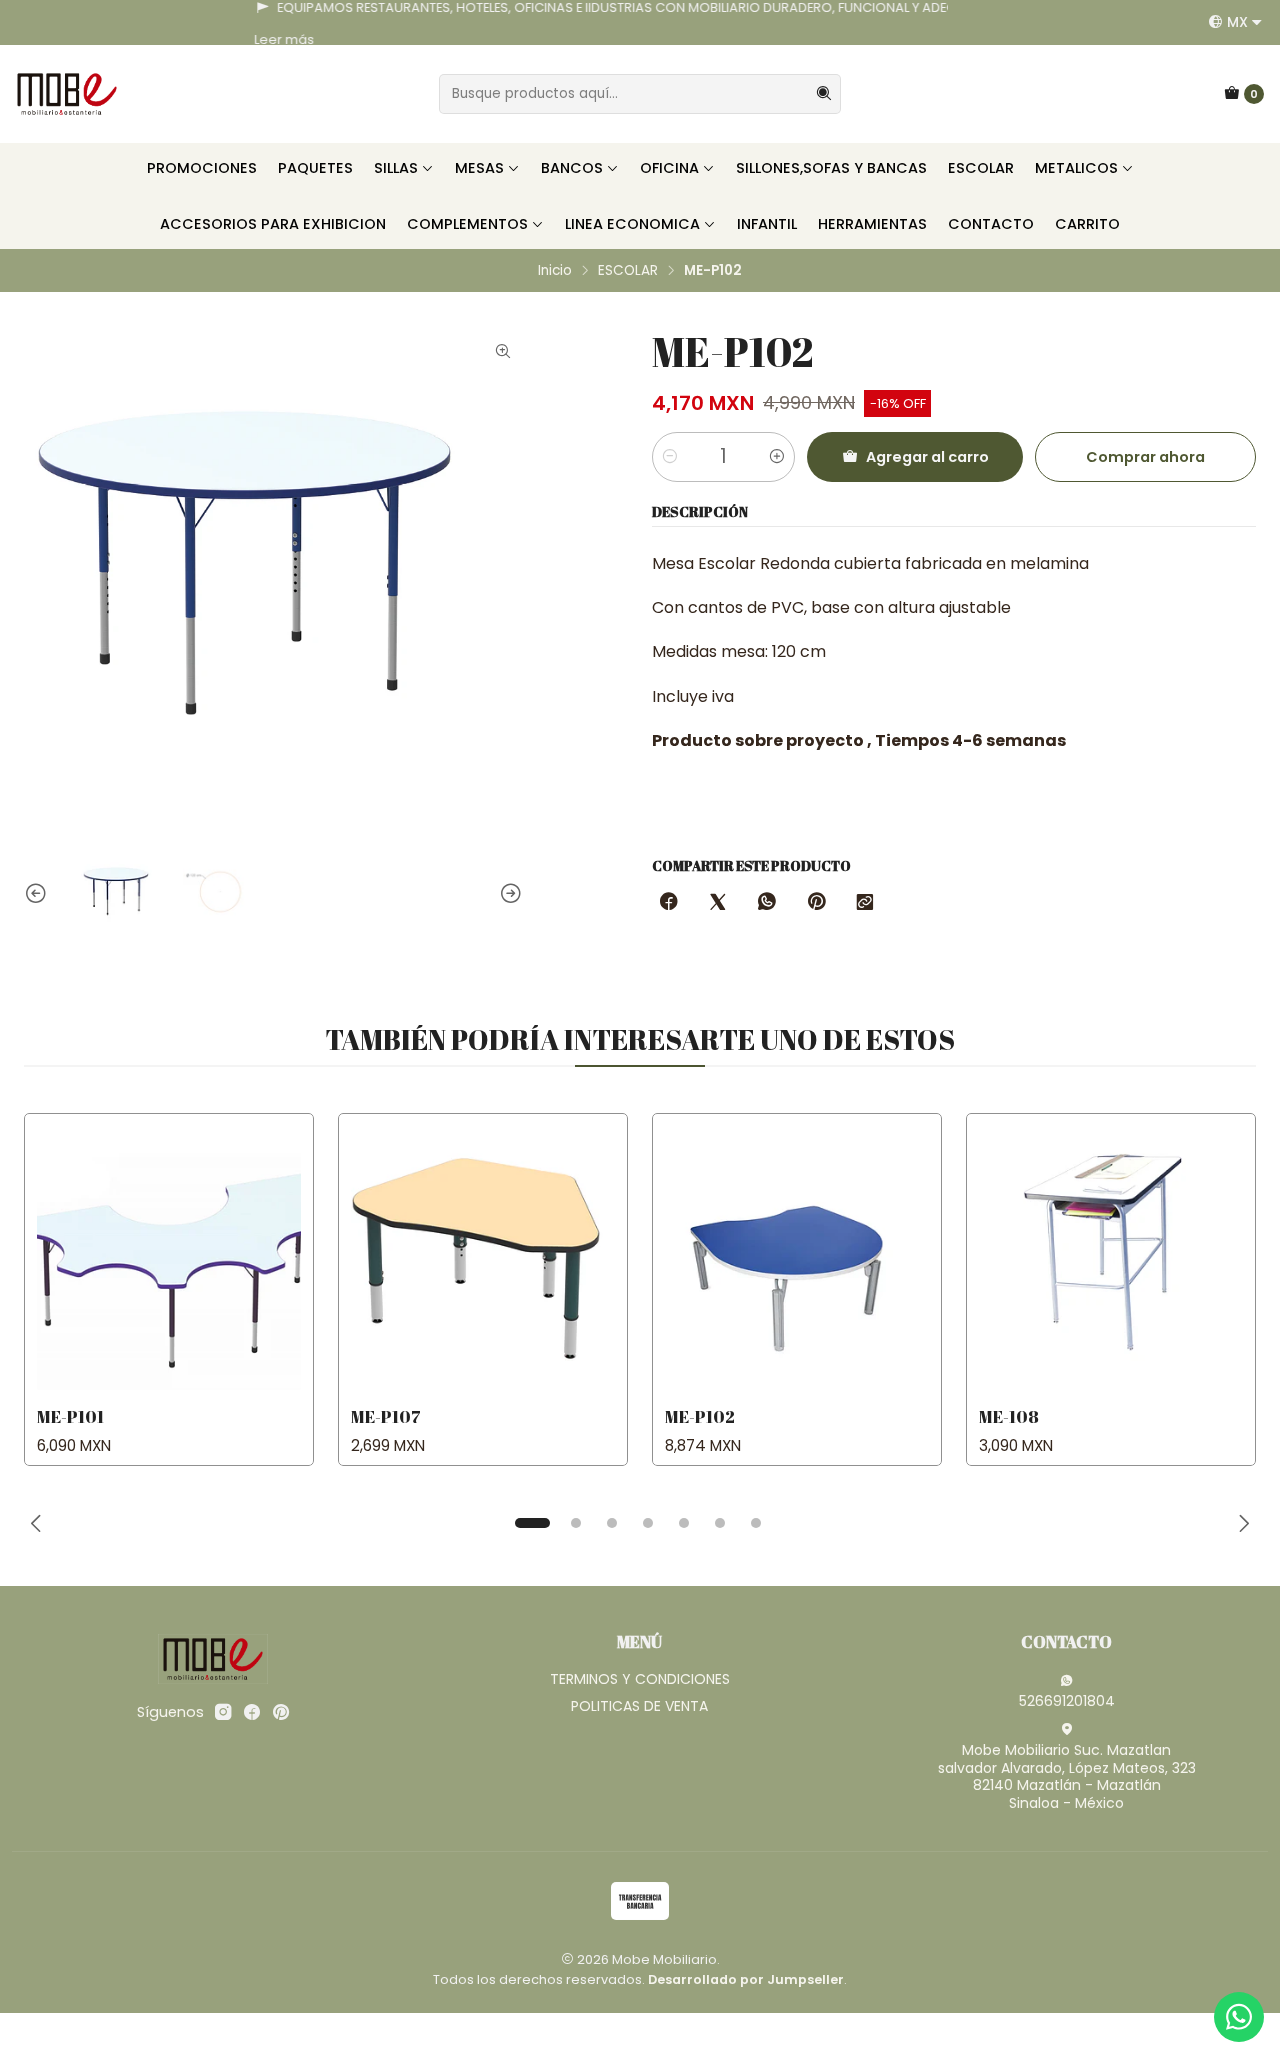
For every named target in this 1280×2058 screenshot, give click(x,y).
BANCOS (572, 168)
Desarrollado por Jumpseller (746, 1979)
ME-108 (1009, 1416)
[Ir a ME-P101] (169, 1258)
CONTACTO (991, 224)
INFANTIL (767, 224)
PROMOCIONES (202, 168)
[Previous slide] (39, 894)
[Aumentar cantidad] (777, 457)
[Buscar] (824, 94)
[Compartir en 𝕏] (718, 903)
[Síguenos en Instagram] (223, 1712)
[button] (532, 1523)
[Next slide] (508, 894)
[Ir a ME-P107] (483, 1258)
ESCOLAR (981, 168)
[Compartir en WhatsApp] (767, 903)
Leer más (42, 39)
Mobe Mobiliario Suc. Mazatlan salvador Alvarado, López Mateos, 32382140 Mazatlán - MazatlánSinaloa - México (1067, 1776)
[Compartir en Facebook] (669, 903)
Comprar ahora (1145, 457)
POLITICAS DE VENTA (639, 1706)
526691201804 (1067, 1701)
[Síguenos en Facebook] (252, 1712)
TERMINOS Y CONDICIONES (640, 1679)
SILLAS (396, 168)
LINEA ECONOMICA (632, 224)
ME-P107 (386, 1416)
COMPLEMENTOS (467, 224)
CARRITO (1087, 224)
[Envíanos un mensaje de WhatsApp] (1239, 2017)
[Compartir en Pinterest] (816, 903)
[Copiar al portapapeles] (865, 903)
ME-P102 (700, 1416)
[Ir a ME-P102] (797, 1258)
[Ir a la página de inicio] (67, 94)
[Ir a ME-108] (1111, 1258)
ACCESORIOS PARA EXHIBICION (273, 224)
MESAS (479, 168)
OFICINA (669, 168)
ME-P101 (70, 1416)
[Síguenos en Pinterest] (280, 1712)
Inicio (555, 271)
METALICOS (1076, 168)
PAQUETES (315, 168)
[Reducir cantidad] (670, 457)
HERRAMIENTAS (872, 224)
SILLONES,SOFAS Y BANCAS (831, 168)
